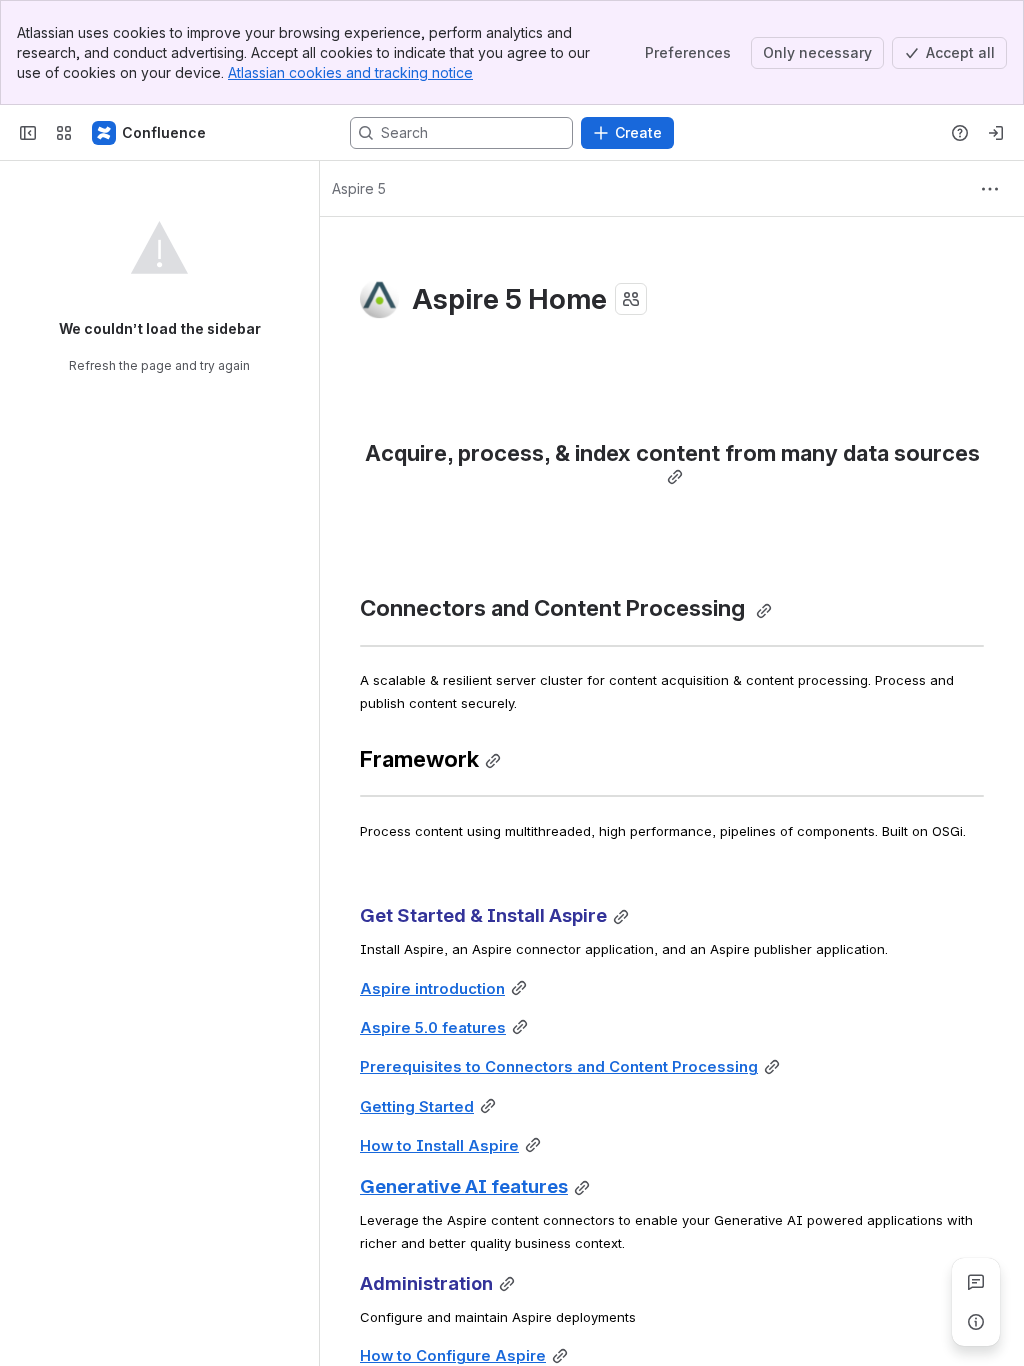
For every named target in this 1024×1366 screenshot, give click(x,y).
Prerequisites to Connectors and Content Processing (559, 1067)
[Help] (960, 133)
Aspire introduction (432, 989)
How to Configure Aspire (453, 1356)
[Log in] (996, 133)
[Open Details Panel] (976, 1322)
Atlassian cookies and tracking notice (350, 72)
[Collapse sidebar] (28, 133)
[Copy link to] (675, 477)
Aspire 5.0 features (433, 1028)
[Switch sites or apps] (64, 133)
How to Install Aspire (439, 1146)
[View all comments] (976, 1282)
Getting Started (417, 1107)
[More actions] (990, 189)
